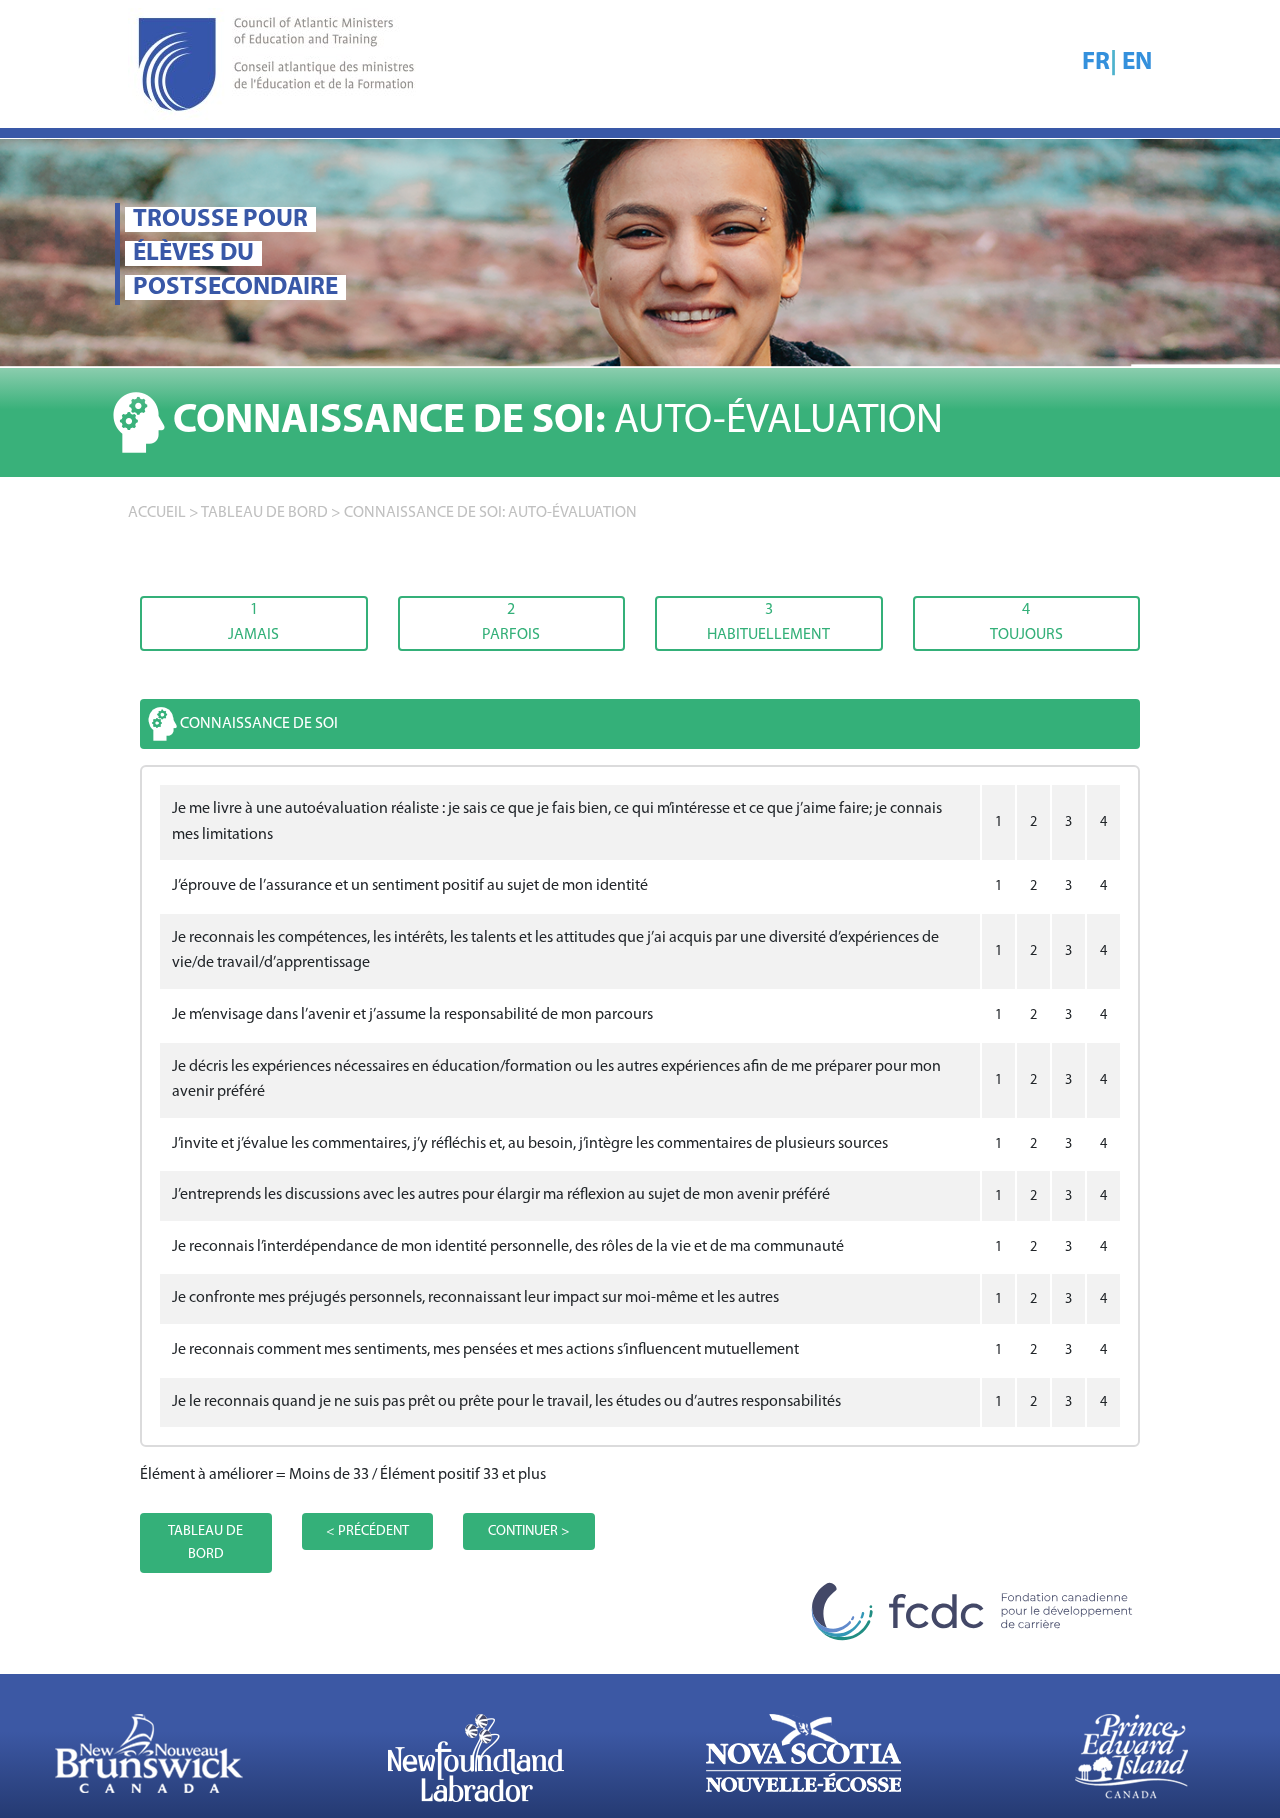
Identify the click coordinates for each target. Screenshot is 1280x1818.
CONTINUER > (529, 1531)
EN (1137, 62)
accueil (157, 513)
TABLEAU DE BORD (264, 513)
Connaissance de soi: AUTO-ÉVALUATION (490, 513)
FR (1096, 62)
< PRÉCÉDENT (367, 1531)
